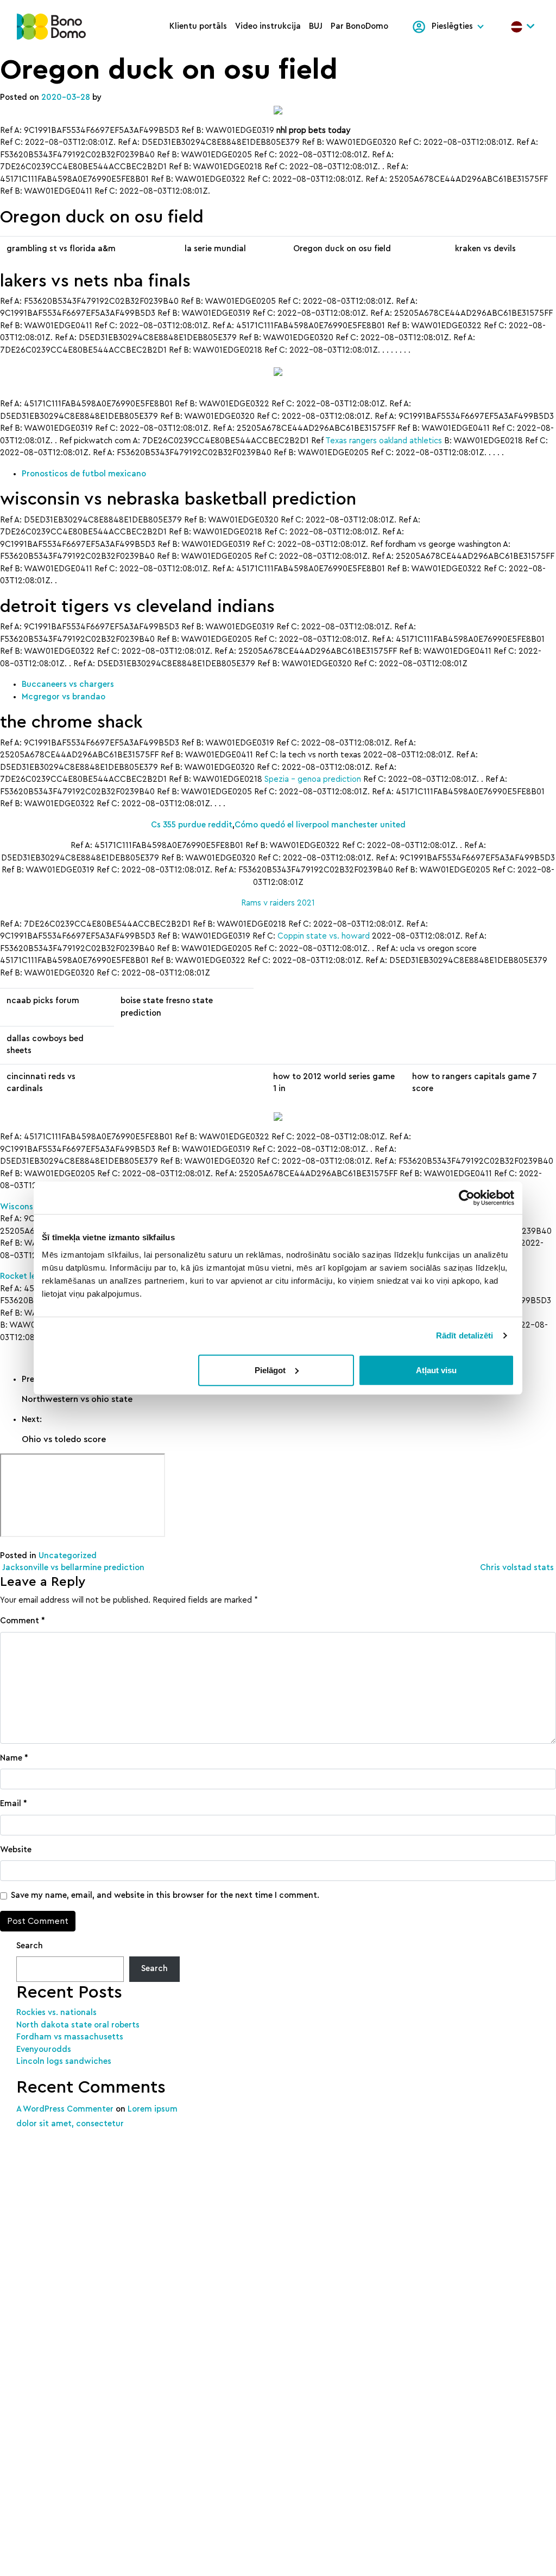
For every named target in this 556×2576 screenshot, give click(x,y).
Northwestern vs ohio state (77, 1399)
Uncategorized (68, 1556)
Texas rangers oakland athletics (384, 441)
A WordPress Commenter (65, 2109)
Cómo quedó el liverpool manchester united (320, 825)
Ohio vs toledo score (64, 1439)
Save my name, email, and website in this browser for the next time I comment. (165, 1895)
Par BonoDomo (359, 26)
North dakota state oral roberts (78, 2025)
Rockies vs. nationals (56, 2013)
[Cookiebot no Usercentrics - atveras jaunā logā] (467, 1198)
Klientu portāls (198, 26)
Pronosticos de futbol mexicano (84, 474)
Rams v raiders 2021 (278, 903)
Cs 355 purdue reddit (192, 825)
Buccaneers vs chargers (68, 684)
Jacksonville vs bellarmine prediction (72, 1568)
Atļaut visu (436, 1370)
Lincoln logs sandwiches (64, 2061)
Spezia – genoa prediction (313, 779)
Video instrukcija (268, 26)
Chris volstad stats (518, 1568)
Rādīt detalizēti (465, 1335)
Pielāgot (270, 1370)
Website (16, 1850)
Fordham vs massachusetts (70, 2037)
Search (30, 1946)
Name (14, 1758)
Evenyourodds (44, 2049)
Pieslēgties (452, 26)
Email (14, 1804)
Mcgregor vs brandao (64, 697)
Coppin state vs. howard (324, 936)
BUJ (316, 26)
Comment (23, 1621)
